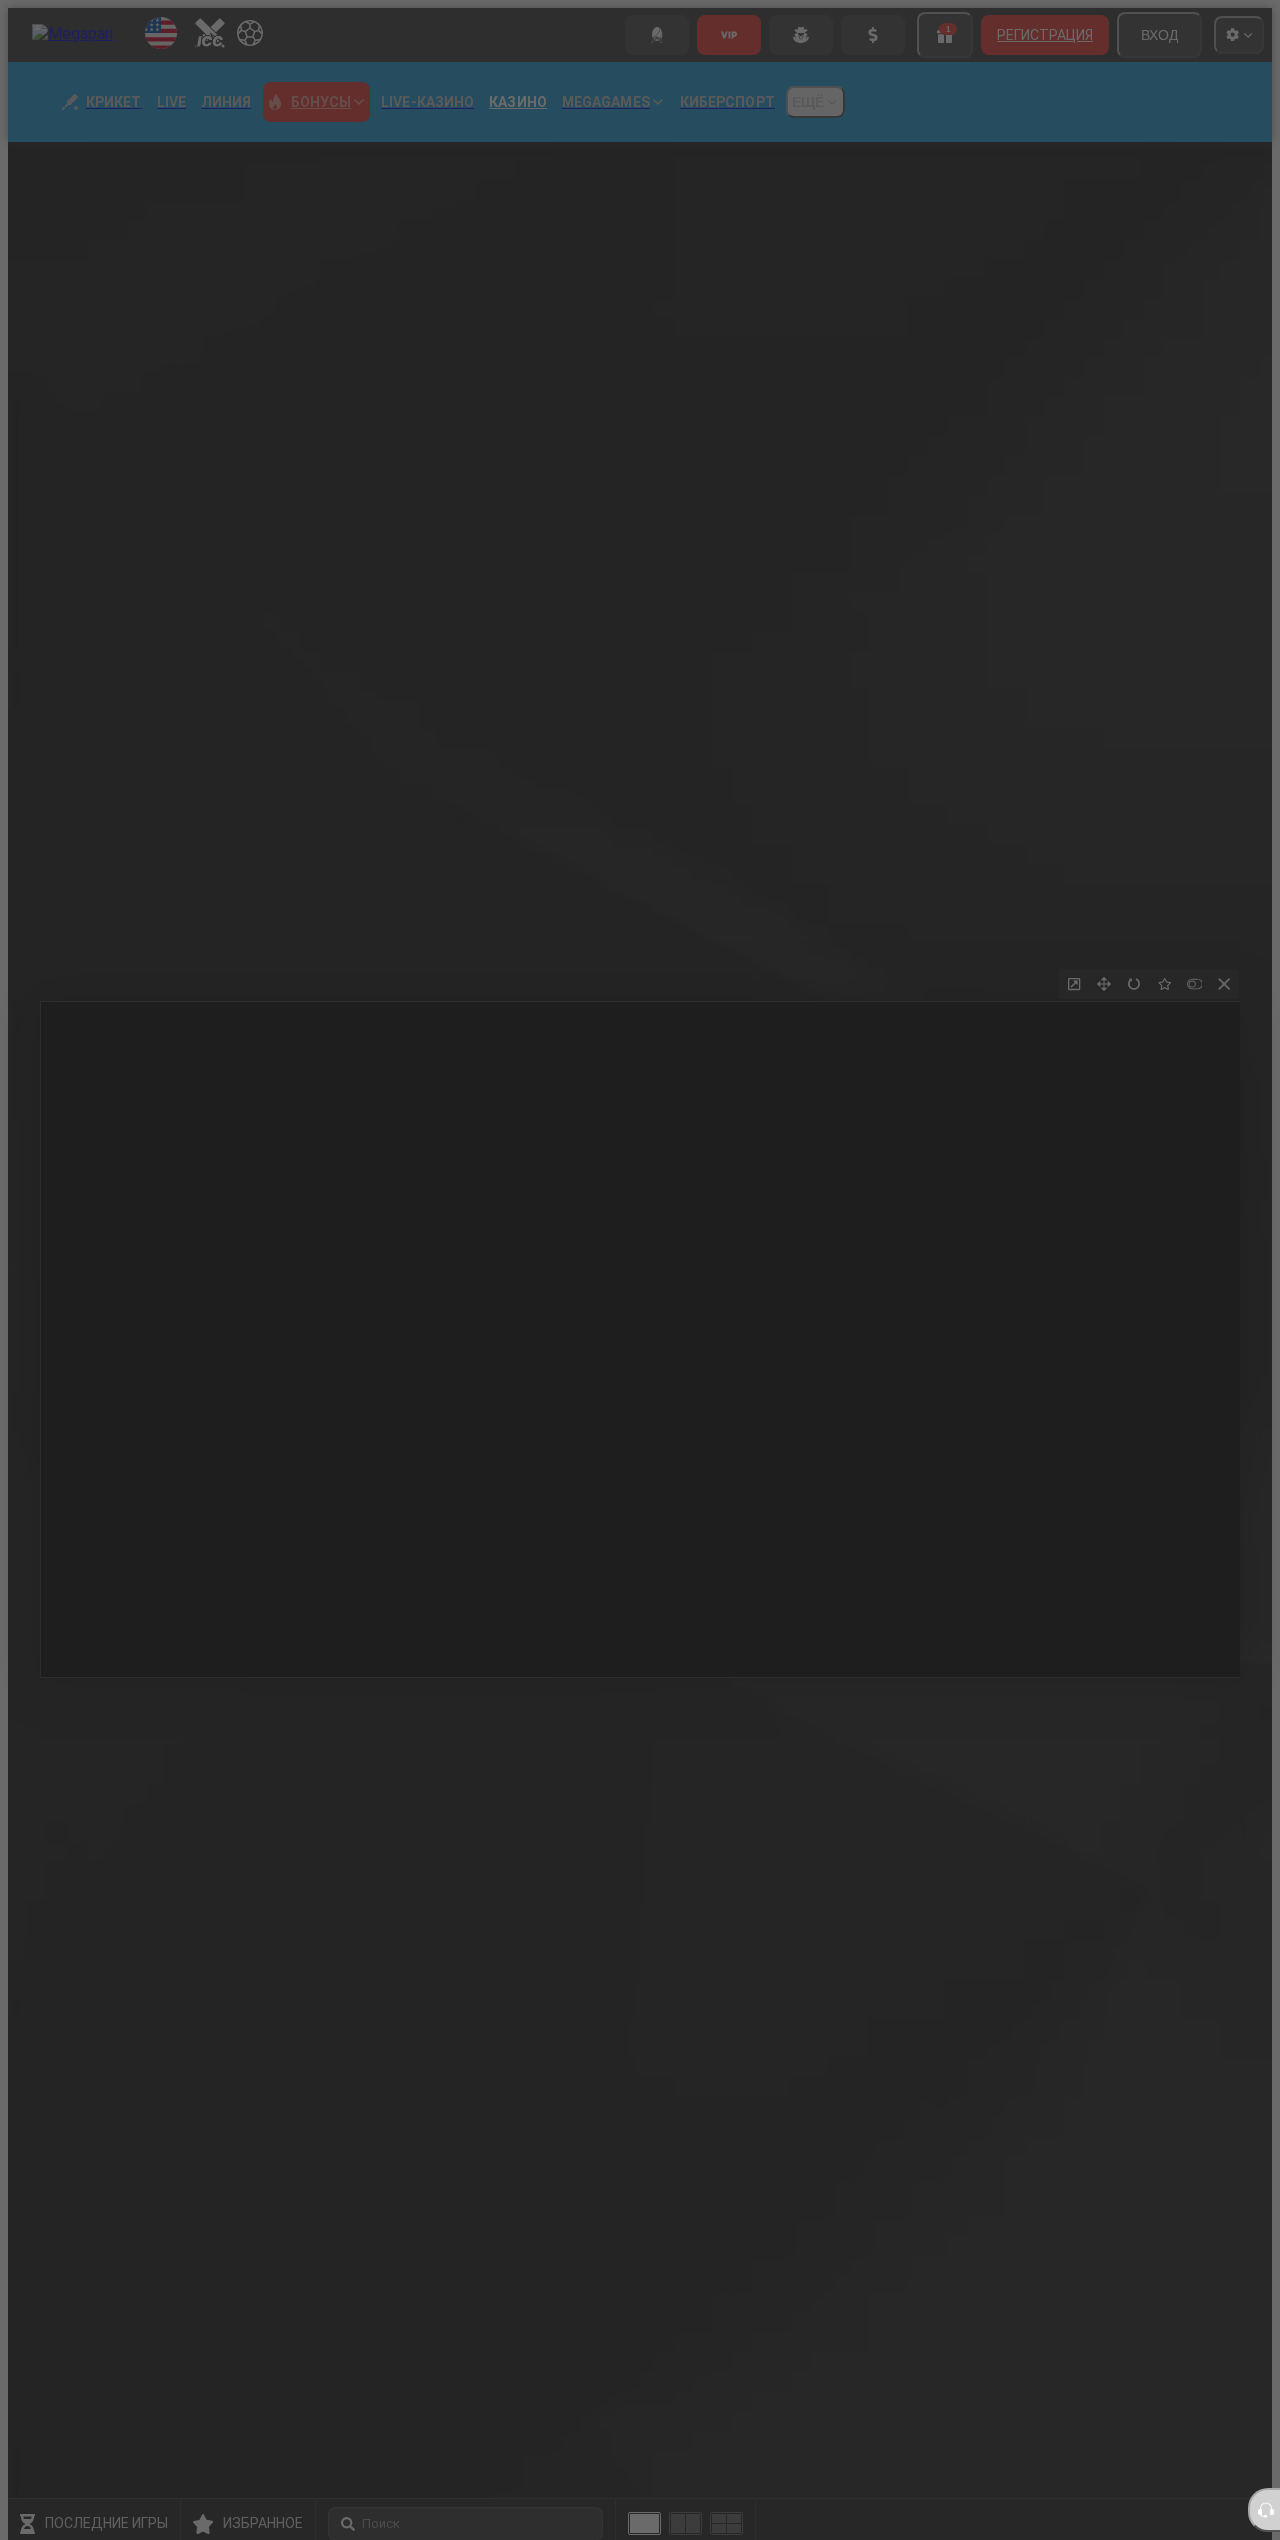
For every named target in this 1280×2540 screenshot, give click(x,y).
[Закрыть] (1135, 1034)
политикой (1038, 1416)
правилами (963, 1416)
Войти (842, 1495)
